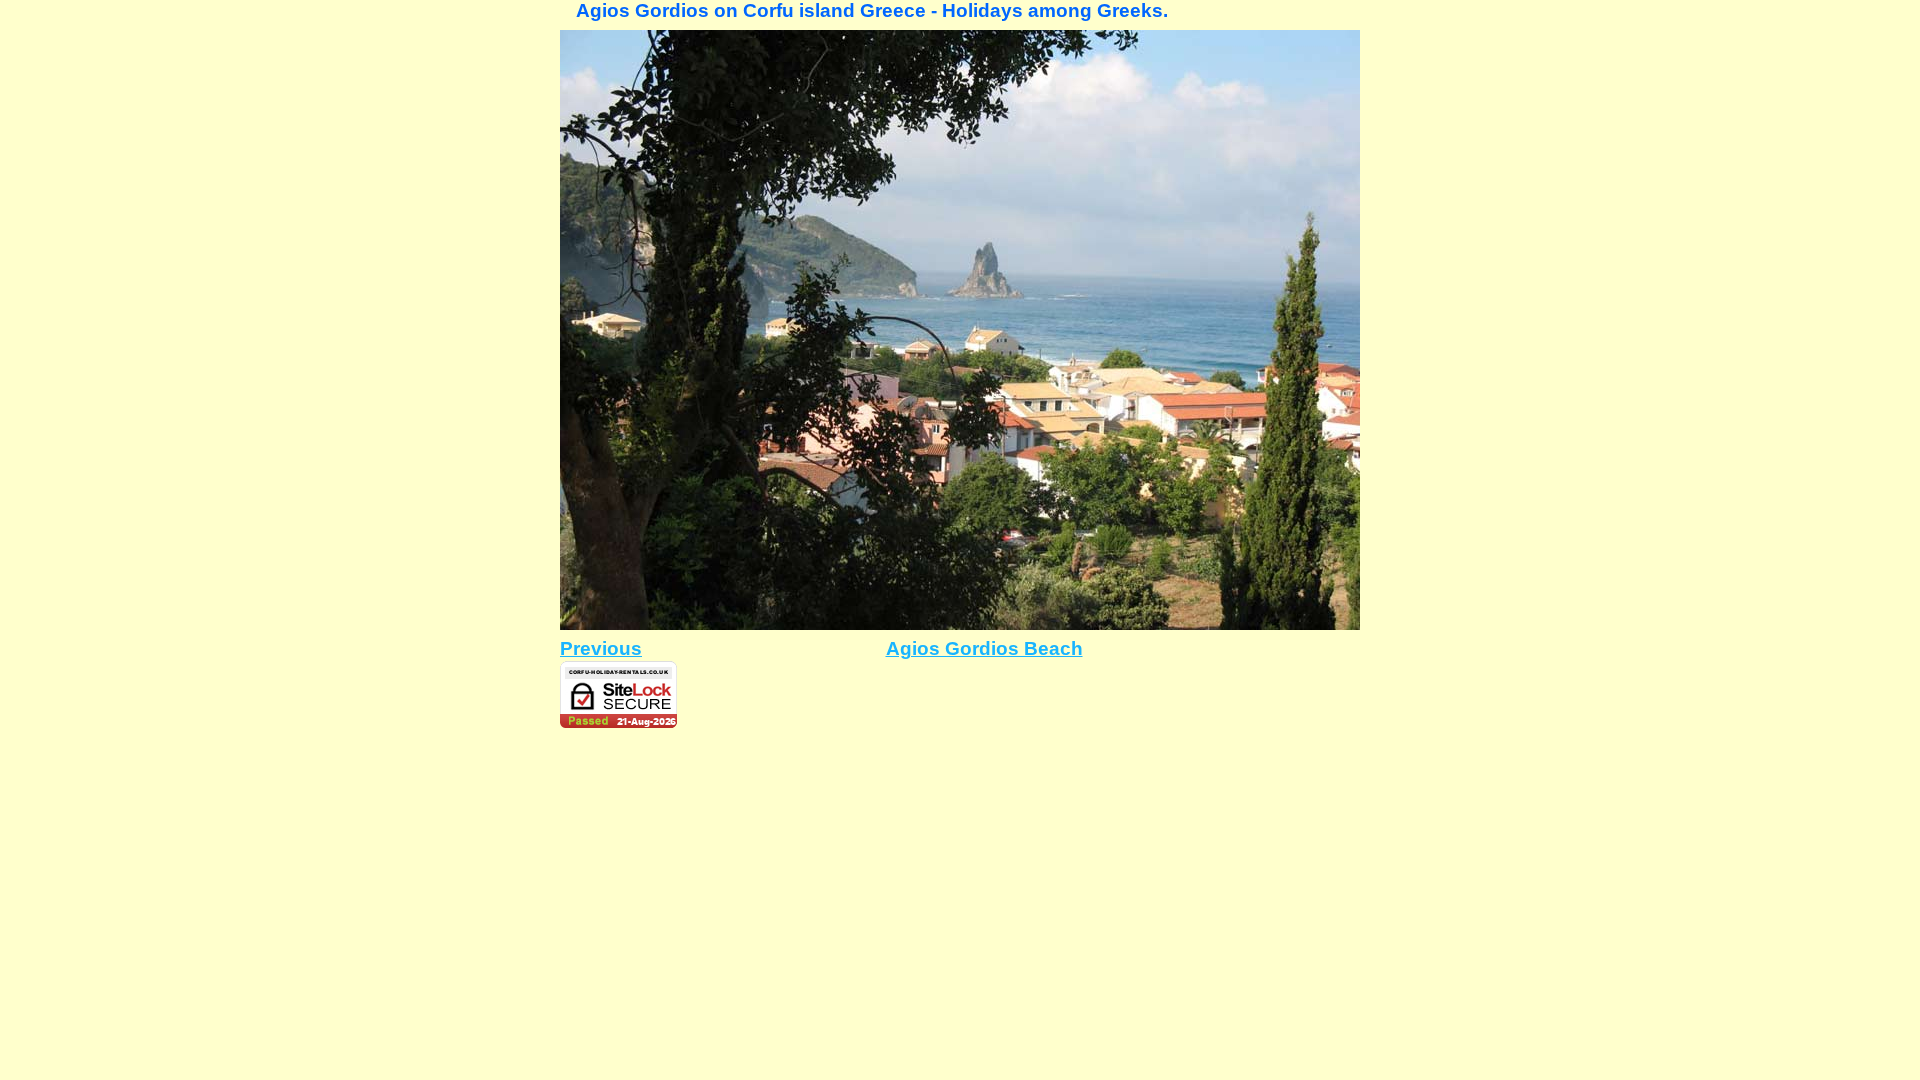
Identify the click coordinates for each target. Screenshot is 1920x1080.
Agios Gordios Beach (984, 648)
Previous (601, 648)
